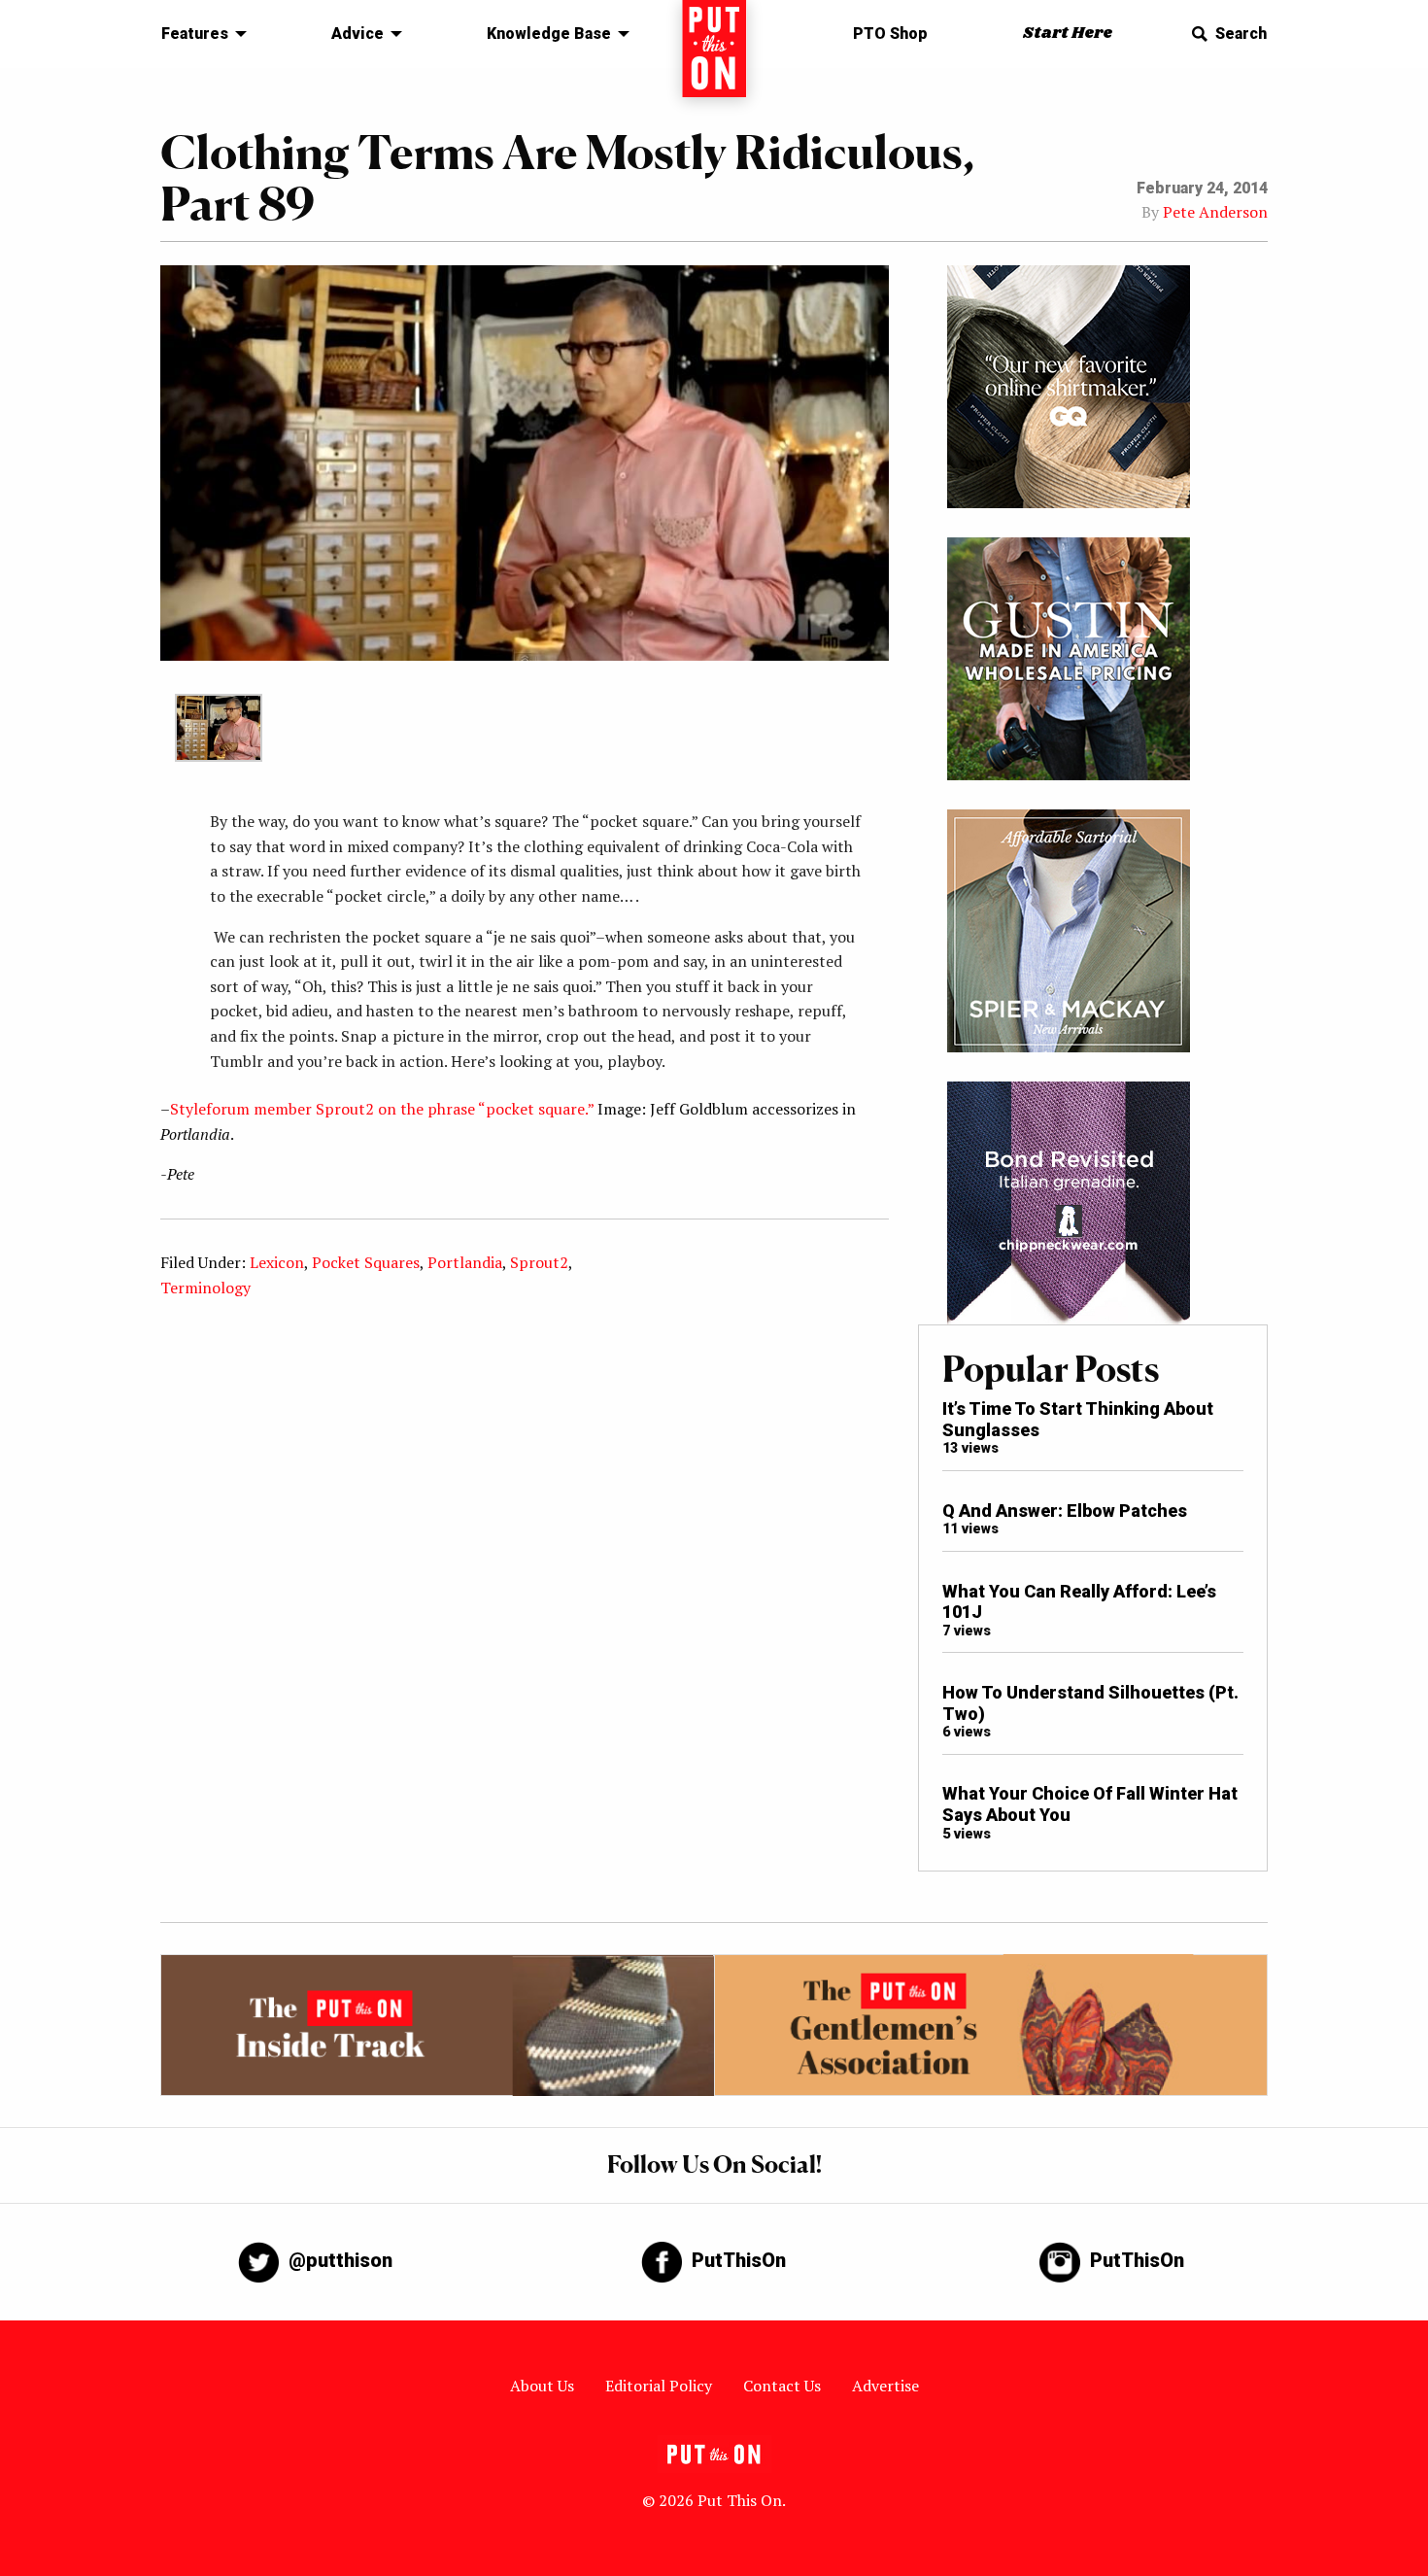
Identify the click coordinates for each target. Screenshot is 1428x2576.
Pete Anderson (1215, 212)
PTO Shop (890, 34)
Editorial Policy (659, 2386)
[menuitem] (199, 34)
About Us (542, 2386)
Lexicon (277, 1262)
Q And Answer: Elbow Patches (1065, 1511)
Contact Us (782, 2386)
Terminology (205, 1288)
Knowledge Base (549, 34)
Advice (357, 34)
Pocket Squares (366, 1262)
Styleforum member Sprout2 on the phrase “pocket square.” (382, 1109)
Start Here (1068, 34)
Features (195, 34)
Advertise (885, 2386)
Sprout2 (539, 1262)
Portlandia (465, 1262)
